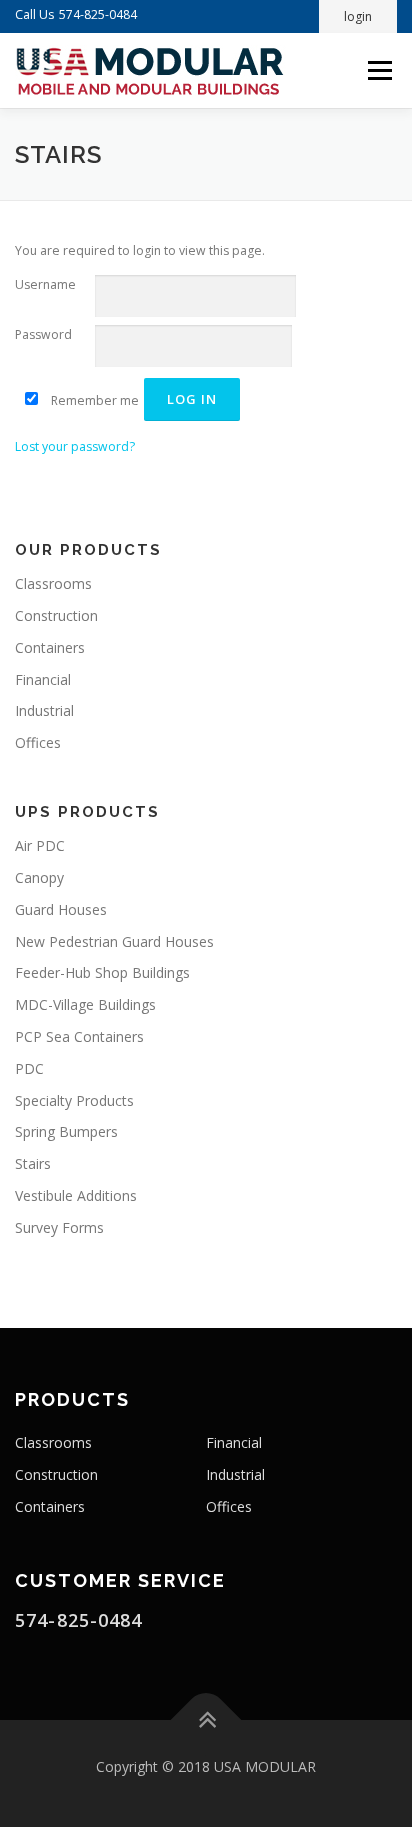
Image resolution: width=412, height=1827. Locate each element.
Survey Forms (59, 1227)
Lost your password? (75, 446)
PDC (29, 1068)
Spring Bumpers (66, 1131)
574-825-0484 (98, 14)
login (358, 16)
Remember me (93, 400)
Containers (50, 647)
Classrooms (53, 583)
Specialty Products (74, 1100)
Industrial (44, 710)
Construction (56, 615)
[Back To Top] (206, 1720)
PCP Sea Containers (79, 1036)
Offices (38, 742)
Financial (43, 679)
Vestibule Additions (76, 1195)
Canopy (39, 877)
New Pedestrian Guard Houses (114, 941)
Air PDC (40, 845)
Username (45, 284)
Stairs (33, 1163)
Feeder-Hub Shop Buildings (102, 972)
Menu (378, 70)
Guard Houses (61, 909)
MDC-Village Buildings (85, 1004)
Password (43, 334)
